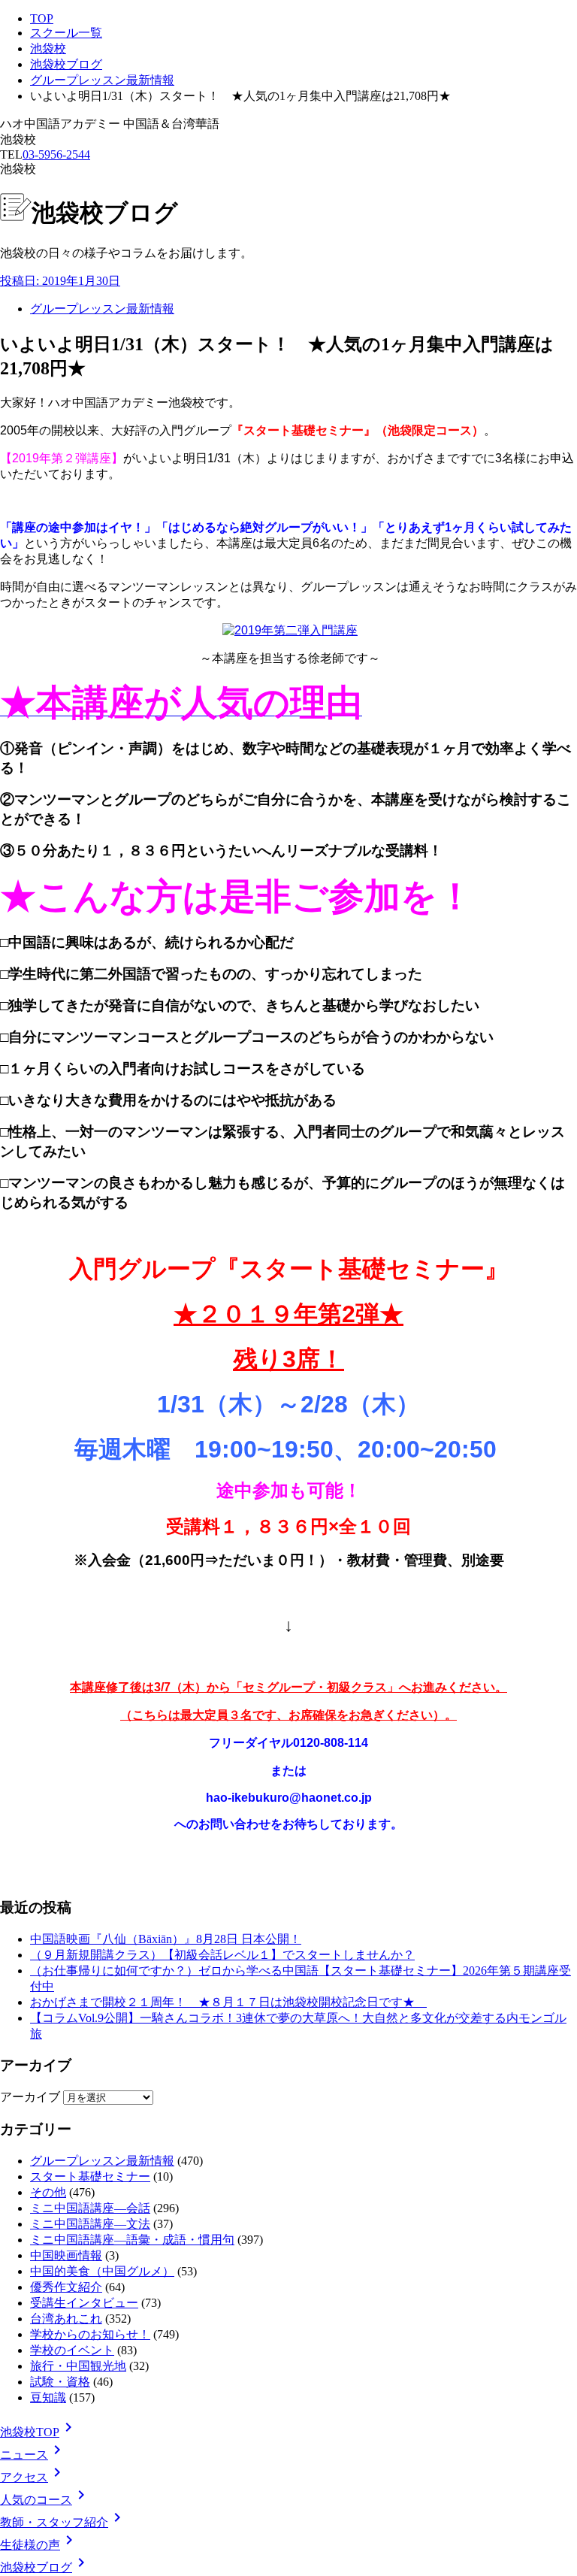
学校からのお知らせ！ (90, 2334)
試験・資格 (60, 2382)
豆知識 (48, 2397)
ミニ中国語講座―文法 (90, 2224)
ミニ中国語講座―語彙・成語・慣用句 (132, 2240)
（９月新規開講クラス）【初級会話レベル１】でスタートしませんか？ (222, 1955)
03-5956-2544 (56, 154)
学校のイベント (72, 2350)
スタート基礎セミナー (90, 2176)
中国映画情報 (66, 2255)
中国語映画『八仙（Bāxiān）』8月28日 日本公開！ (166, 1939)
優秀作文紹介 (66, 2287)
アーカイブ (30, 2097)
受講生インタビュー (84, 2303)
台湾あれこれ (66, 2319)
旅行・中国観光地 (78, 2366)
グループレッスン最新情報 (102, 80)
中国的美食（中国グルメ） (102, 2271)
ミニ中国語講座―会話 (90, 2208)
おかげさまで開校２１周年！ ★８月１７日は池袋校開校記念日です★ (228, 2002)
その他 (48, 2192)
